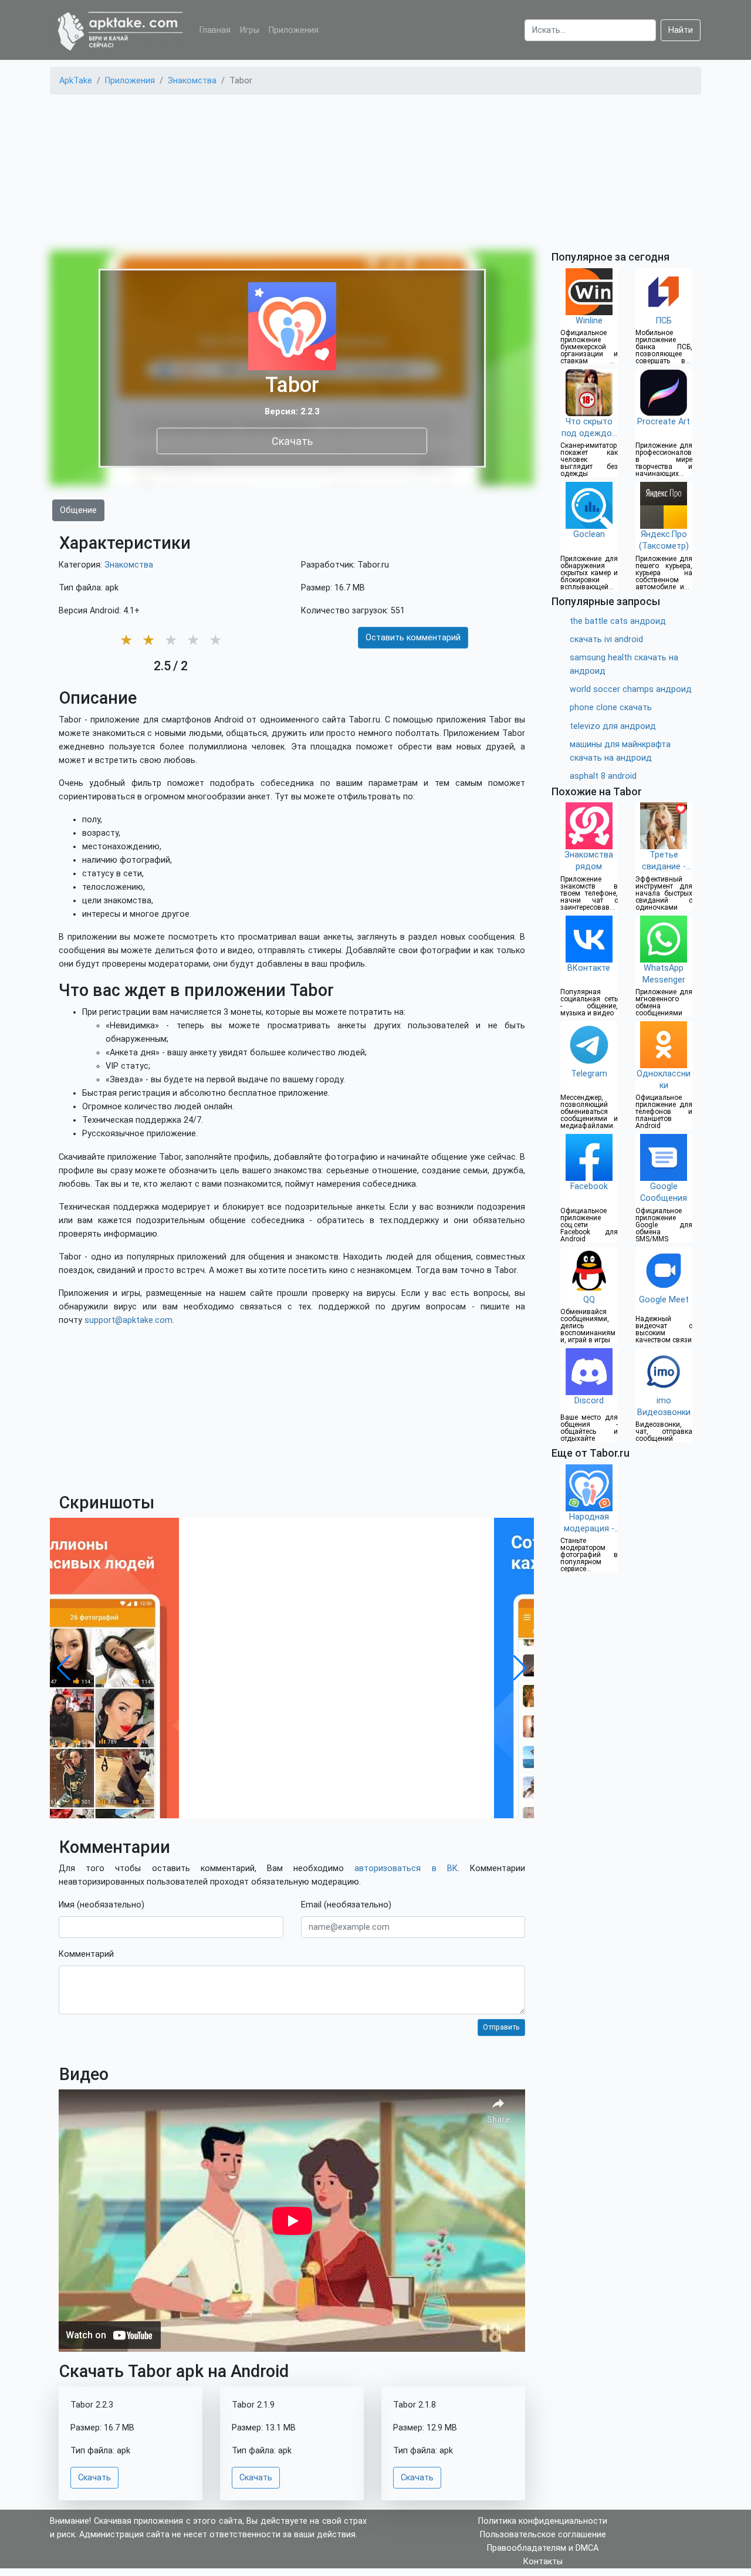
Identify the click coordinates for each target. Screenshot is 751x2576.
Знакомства (129, 565)
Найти (681, 30)
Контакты (543, 2562)
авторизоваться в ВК (406, 1868)
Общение (78, 510)
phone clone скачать (611, 708)
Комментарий (86, 1954)
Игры (250, 30)
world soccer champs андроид (631, 689)
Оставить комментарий (413, 638)
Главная (215, 30)
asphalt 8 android (603, 776)
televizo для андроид (613, 726)
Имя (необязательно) (102, 1905)
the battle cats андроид (618, 621)
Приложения (294, 30)
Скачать (292, 440)
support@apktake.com (128, 1320)
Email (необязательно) (346, 1905)
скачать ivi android (606, 639)
